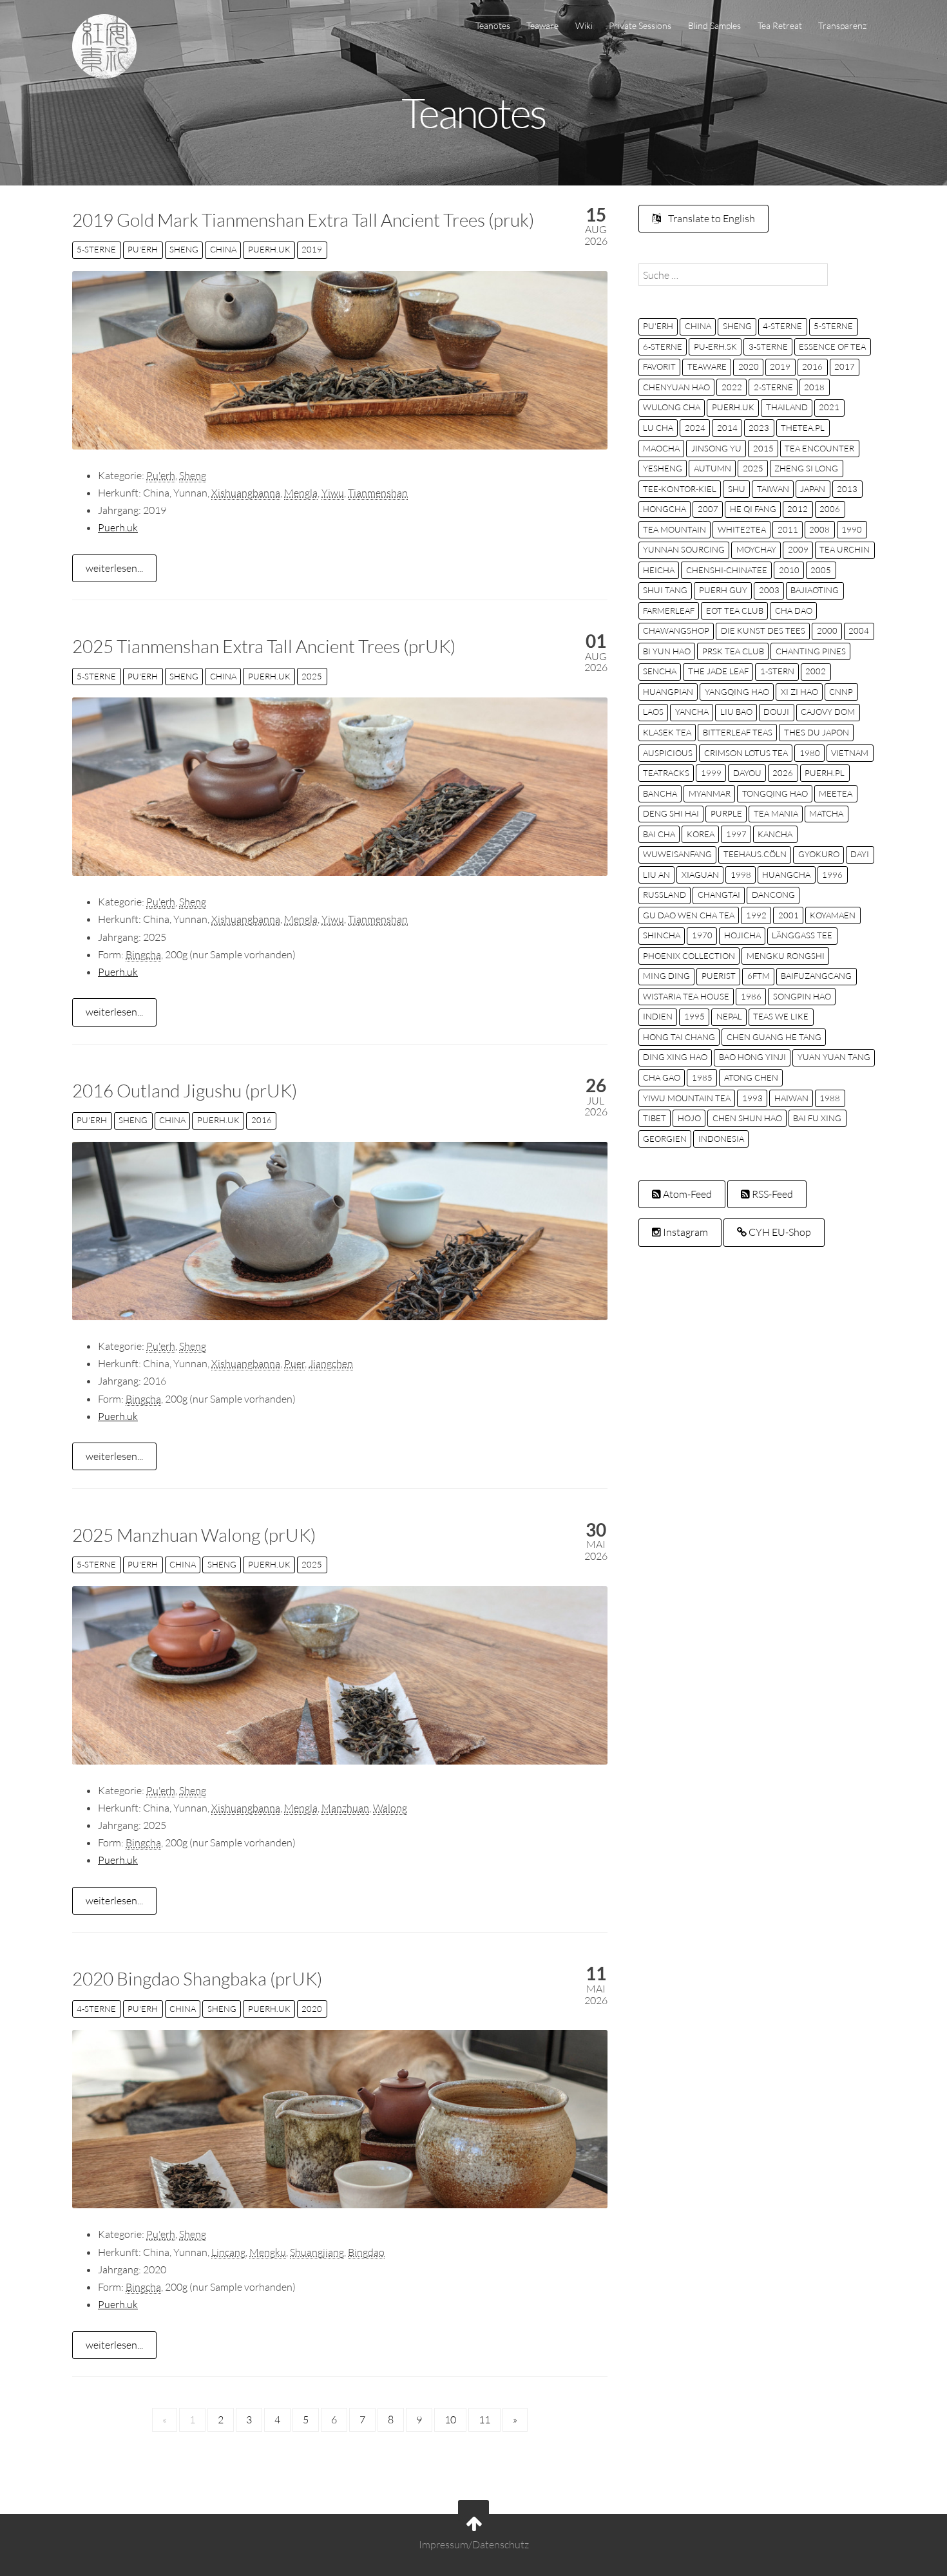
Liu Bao (736, 712)
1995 (694, 1016)
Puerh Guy (723, 590)
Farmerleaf (669, 611)
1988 (830, 1098)
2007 (708, 509)
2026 (783, 773)
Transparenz (842, 25)
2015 (763, 448)
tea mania (776, 813)
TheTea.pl (803, 428)
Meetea (836, 793)
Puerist (719, 976)
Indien (658, 1016)
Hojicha (742, 935)
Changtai (719, 895)
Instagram (684, 1232)
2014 (727, 428)
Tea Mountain (674, 529)
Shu (737, 489)
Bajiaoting (815, 590)
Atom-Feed (686, 1194)
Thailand (787, 407)
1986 (751, 996)
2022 (732, 387)
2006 (830, 509)
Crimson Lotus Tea (746, 753)
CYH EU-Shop (779, 1232)
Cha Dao (794, 611)
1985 (702, 1077)
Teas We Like (781, 1016)
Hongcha (665, 509)
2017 (845, 366)
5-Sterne (96, 249)
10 (450, 2420)
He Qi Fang (753, 509)
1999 (711, 773)
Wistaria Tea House (686, 996)
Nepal (729, 1016)
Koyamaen (833, 915)
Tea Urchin (845, 549)
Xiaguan (700, 875)
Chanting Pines (811, 651)
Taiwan (773, 489)
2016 (262, 1120)
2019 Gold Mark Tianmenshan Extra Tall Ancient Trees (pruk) (303, 220)
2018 (814, 387)
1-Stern (777, 671)
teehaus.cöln (755, 854)
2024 (695, 428)
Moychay (756, 549)
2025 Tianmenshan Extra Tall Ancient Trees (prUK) (264, 646)
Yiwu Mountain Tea (687, 1098)
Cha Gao (662, 1077)
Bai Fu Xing (817, 1118)
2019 (312, 249)
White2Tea (742, 529)
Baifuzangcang (816, 976)
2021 (829, 407)
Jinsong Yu (716, 448)
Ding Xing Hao (675, 1057)
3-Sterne (768, 346)
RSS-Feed (771, 1194)
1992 (756, 915)
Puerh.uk (269, 249)
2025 (312, 676)
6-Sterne (663, 346)
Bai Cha (659, 834)
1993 (752, 1098)
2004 (859, 630)
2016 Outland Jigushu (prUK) (185, 1090)
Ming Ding (666, 976)
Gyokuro (819, 854)
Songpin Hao (802, 996)
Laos (653, 712)
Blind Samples (714, 25)
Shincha (662, 935)
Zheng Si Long (806, 468)
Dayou (747, 773)
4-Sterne (96, 2009)
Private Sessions (640, 25)
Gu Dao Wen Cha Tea (689, 915)
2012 (798, 509)
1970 (702, 935)
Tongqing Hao (775, 793)
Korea (701, 834)
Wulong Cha (672, 407)
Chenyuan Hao (676, 387)
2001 (789, 915)
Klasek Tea (667, 732)
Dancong (773, 895)
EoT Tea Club (735, 611)
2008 (819, 529)
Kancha (775, 834)
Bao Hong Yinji (752, 1057)
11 (484, 2420)
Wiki (584, 25)
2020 (312, 2009)
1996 (832, 875)
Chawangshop (676, 630)
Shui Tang (665, 590)
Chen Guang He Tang (774, 1037)
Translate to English (711, 218)
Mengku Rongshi (786, 956)
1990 (852, 529)
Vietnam (850, 753)
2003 (769, 590)
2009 (798, 549)
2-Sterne (773, 387)
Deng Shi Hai (671, 813)
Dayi (860, 854)
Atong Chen (751, 1077)
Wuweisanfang (677, 854)
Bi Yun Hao (667, 651)
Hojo (689, 1118)
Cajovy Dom (828, 712)
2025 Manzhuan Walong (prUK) (194, 1535)
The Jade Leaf (718, 671)
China (223, 249)
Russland (665, 895)
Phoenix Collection (689, 956)
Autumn (713, 468)
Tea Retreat (780, 25)
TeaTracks (666, 773)
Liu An (656, 875)
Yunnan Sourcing (684, 549)
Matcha (826, 813)
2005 (821, 570)
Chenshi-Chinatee (727, 570)
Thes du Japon (817, 732)
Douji (776, 712)
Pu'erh (143, 249)
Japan (813, 489)
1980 (810, 753)
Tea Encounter (819, 448)
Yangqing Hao (737, 692)
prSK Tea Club (733, 651)
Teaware (542, 25)
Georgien (665, 1139)
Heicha (659, 570)
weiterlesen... (114, 568)
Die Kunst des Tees (763, 630)
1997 (736, 834)
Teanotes (493, 25)
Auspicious (668, 753)
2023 (759, 428)
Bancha (660, 793)
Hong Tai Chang (679, 1037)
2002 (816, 671)
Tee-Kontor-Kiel (680, 489)
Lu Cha (658, 428)
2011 (788, 529)
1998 (741, 875)
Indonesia (721, 1139)
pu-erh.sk (715, 346)
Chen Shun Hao (747, 1118)
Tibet (655, 1118)
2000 (827, 630)
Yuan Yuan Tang (834, 1057)
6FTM (759, 976)
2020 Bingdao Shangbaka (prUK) (197, 1978)
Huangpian (668, 692)
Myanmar (710, 793)
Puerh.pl (825, 773)
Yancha (692, 712)
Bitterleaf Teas (738, 732)
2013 (847, 489)
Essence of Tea (832, 346)
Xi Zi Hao (799, 692)
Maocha (661, 448)
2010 (789, 570)
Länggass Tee (802, 935)
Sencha (660, 671)
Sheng (184, 249)
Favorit (659, 366)
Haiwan (791, 1098)
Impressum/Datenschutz (474, 2545)
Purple (726, 813)
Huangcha (786, 875)
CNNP (841, 692)
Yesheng (663, 468)
